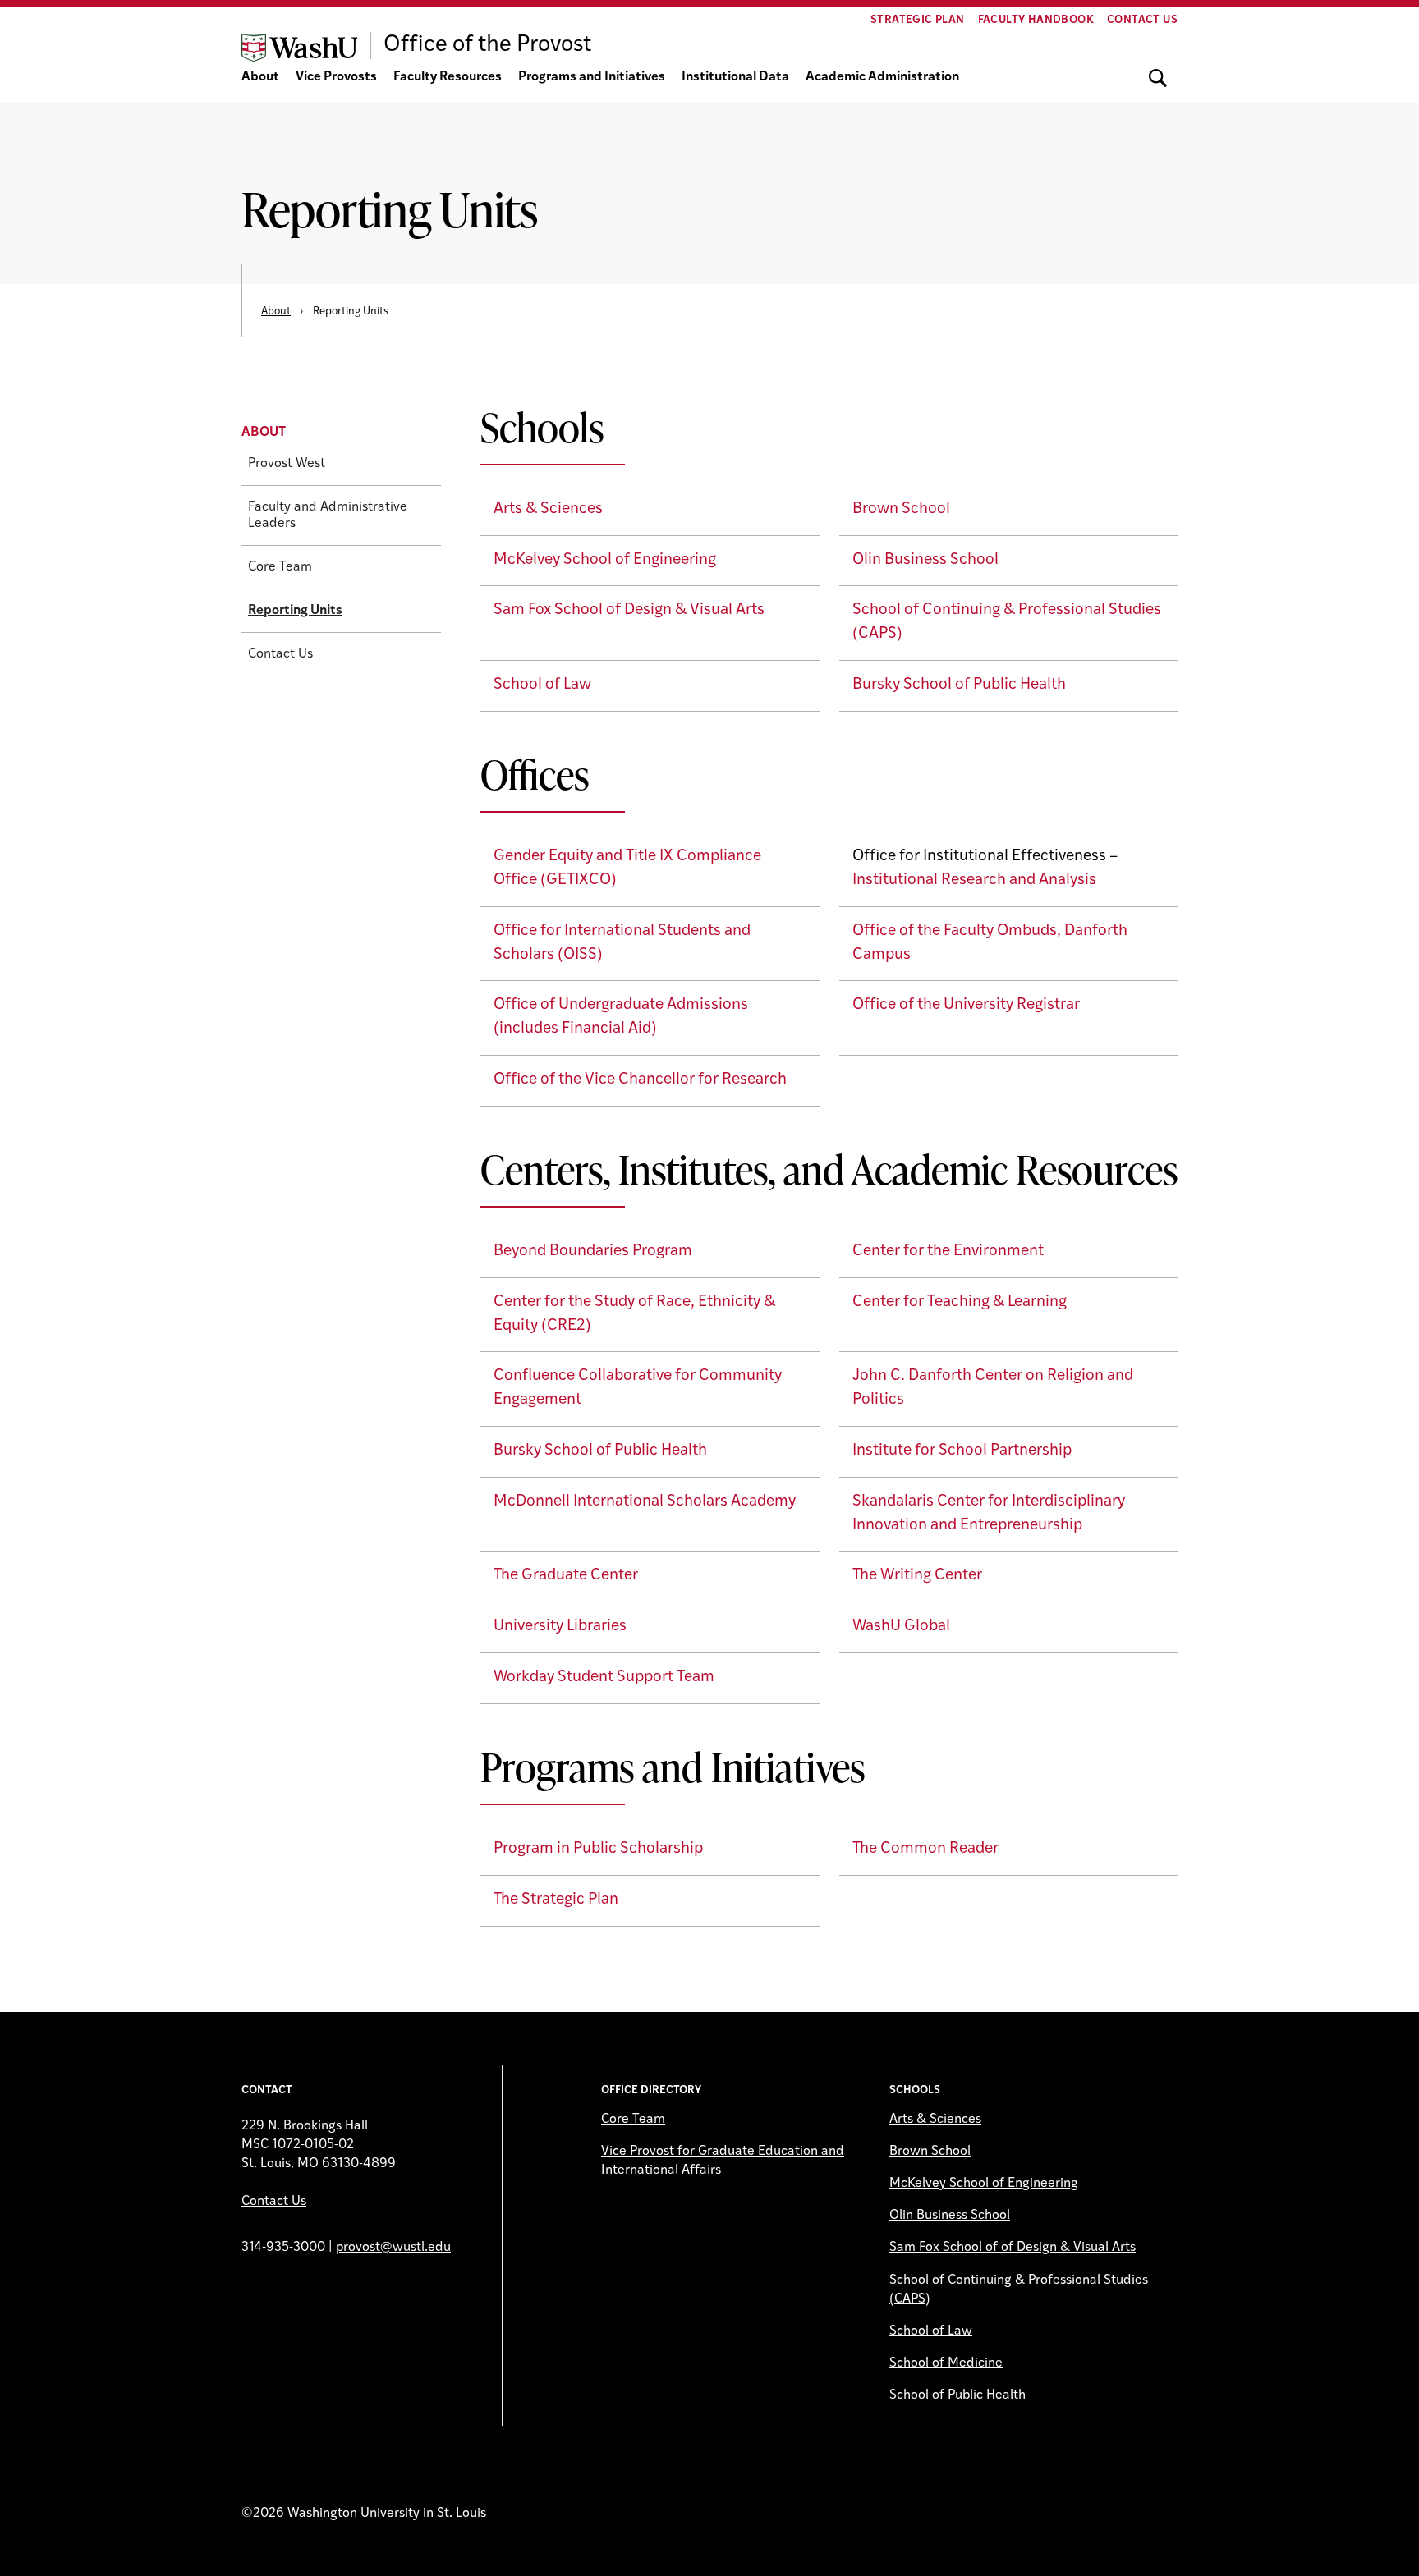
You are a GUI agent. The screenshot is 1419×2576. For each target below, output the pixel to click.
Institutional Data (735, 77)
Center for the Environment (948, 1251)
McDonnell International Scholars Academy (645, 1502)
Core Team (280, 567)
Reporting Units (295, 611)
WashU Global (901, 1627)
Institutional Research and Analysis (974, 880)
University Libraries (560, 1627)
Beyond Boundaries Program (593, 1251)
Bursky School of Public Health (959, 685)
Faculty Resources (448, 77)
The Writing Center (917, 1576)
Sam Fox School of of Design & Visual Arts (1013, 2248)
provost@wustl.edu (393, 2248)
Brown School (901, 509)
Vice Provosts (336, 77)
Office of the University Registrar (966, 1005)
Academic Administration (882, 77)
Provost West (287, 464)
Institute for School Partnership (962, 1451)
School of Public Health (957, 2395)
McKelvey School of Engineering (605, 560)
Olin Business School (925, 560)
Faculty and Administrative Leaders (328, 516)
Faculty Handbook (1036, 20)
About (260, 77)
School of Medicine (946, 2363)
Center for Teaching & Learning (960, 1302)
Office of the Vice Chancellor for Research (640, 1080)
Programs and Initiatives (592, 77)
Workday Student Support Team (604, 1678)
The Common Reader (925, 1849)
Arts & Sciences (548, 509)
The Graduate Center (566, 1576)
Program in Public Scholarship (598, 1849)
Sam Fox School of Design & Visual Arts (629, 610)
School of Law (542, 685)
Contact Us (1142, 20)
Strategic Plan (918, 20)
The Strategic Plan (556, 1900)
